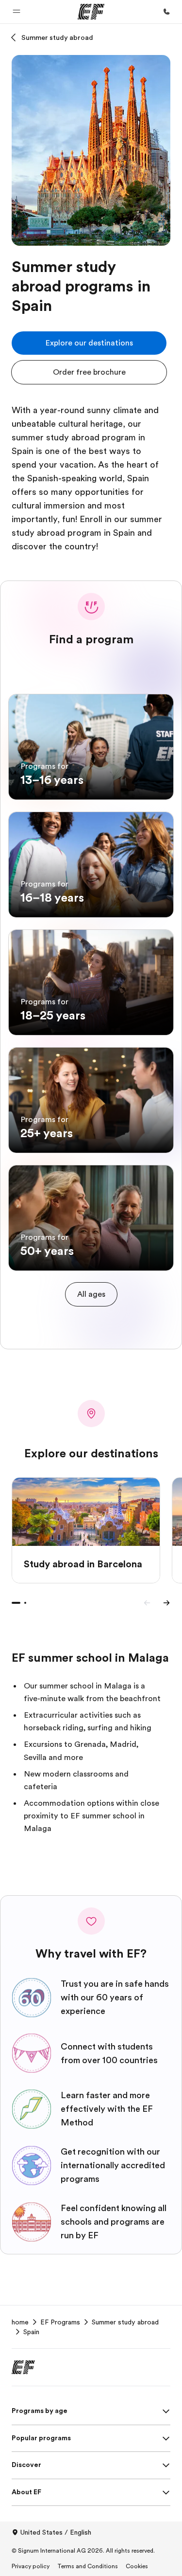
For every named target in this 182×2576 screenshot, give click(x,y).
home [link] (20, 2322)
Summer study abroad (57, 37)
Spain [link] (31, 2332)
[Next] (166, 1603)
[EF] (91, 12)
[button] (17, 12)
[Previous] (147, 1603)
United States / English (56, 2532)
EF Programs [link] (60, 2322)
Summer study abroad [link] (125, 2322)
